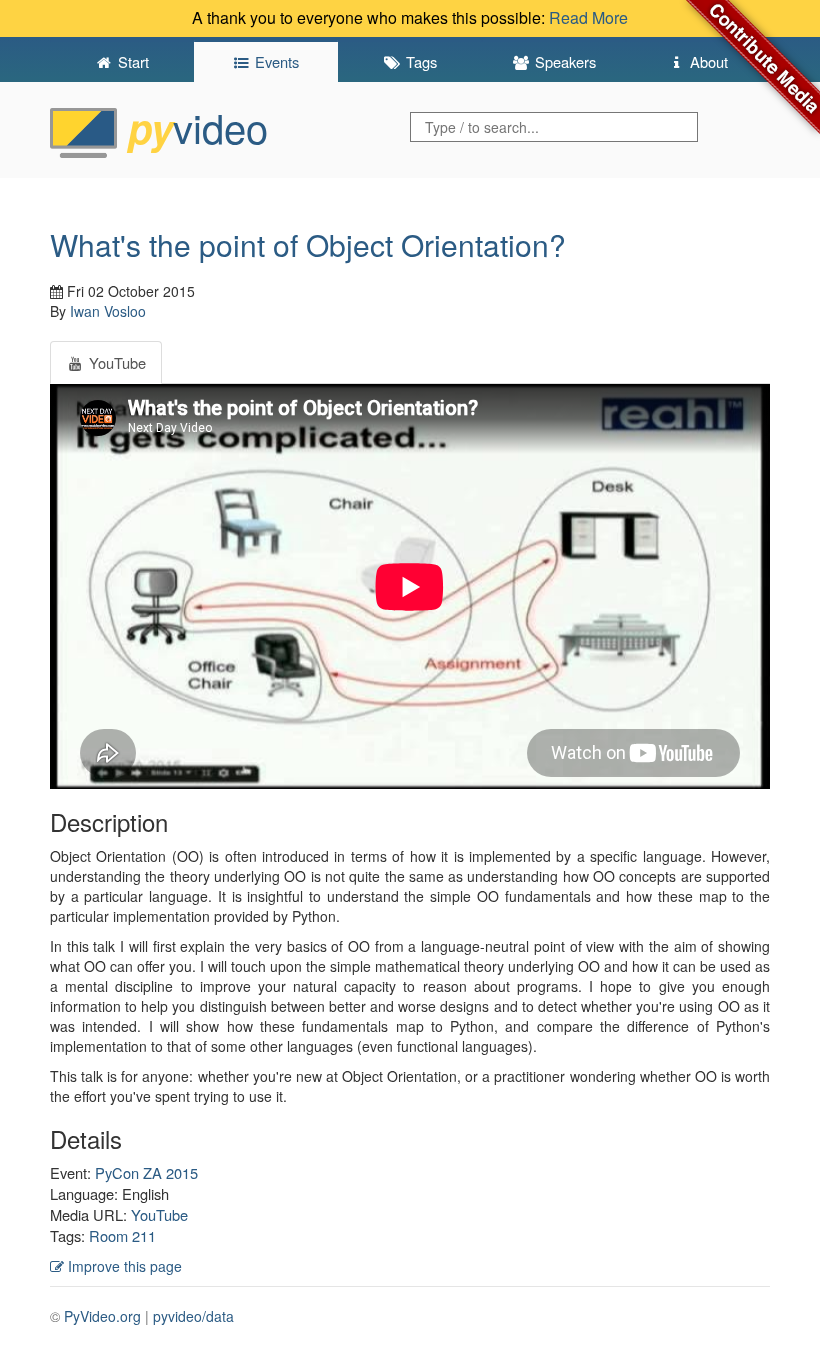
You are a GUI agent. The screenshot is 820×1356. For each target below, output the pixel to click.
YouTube (159, 1214)
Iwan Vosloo (108, 311)
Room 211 (122, 1235)
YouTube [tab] (115, 362)
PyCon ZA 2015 (146, 1172)
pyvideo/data (193, 1316)
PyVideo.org (102, 1316)
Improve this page (123, 1266)
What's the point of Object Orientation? (308, 244)
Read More (588, 17)
